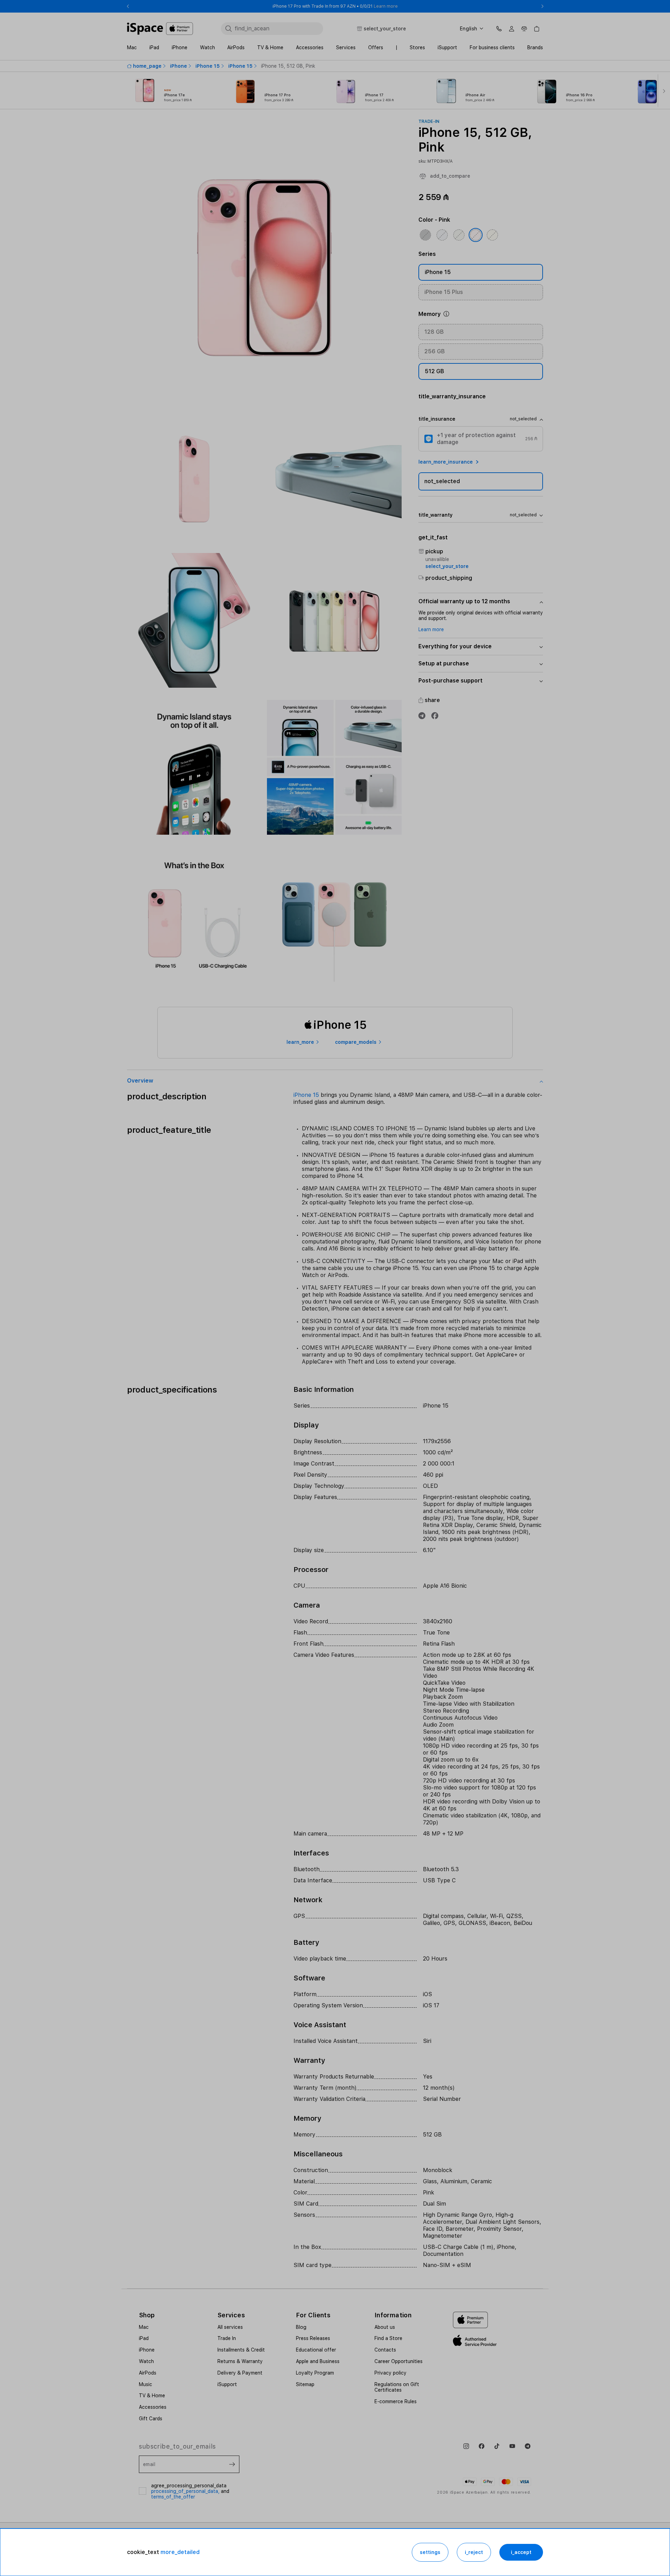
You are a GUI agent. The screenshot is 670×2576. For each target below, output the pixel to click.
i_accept (521, 2552)
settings (430, 2552)
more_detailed (180, 2552)
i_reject (474, 2552)
